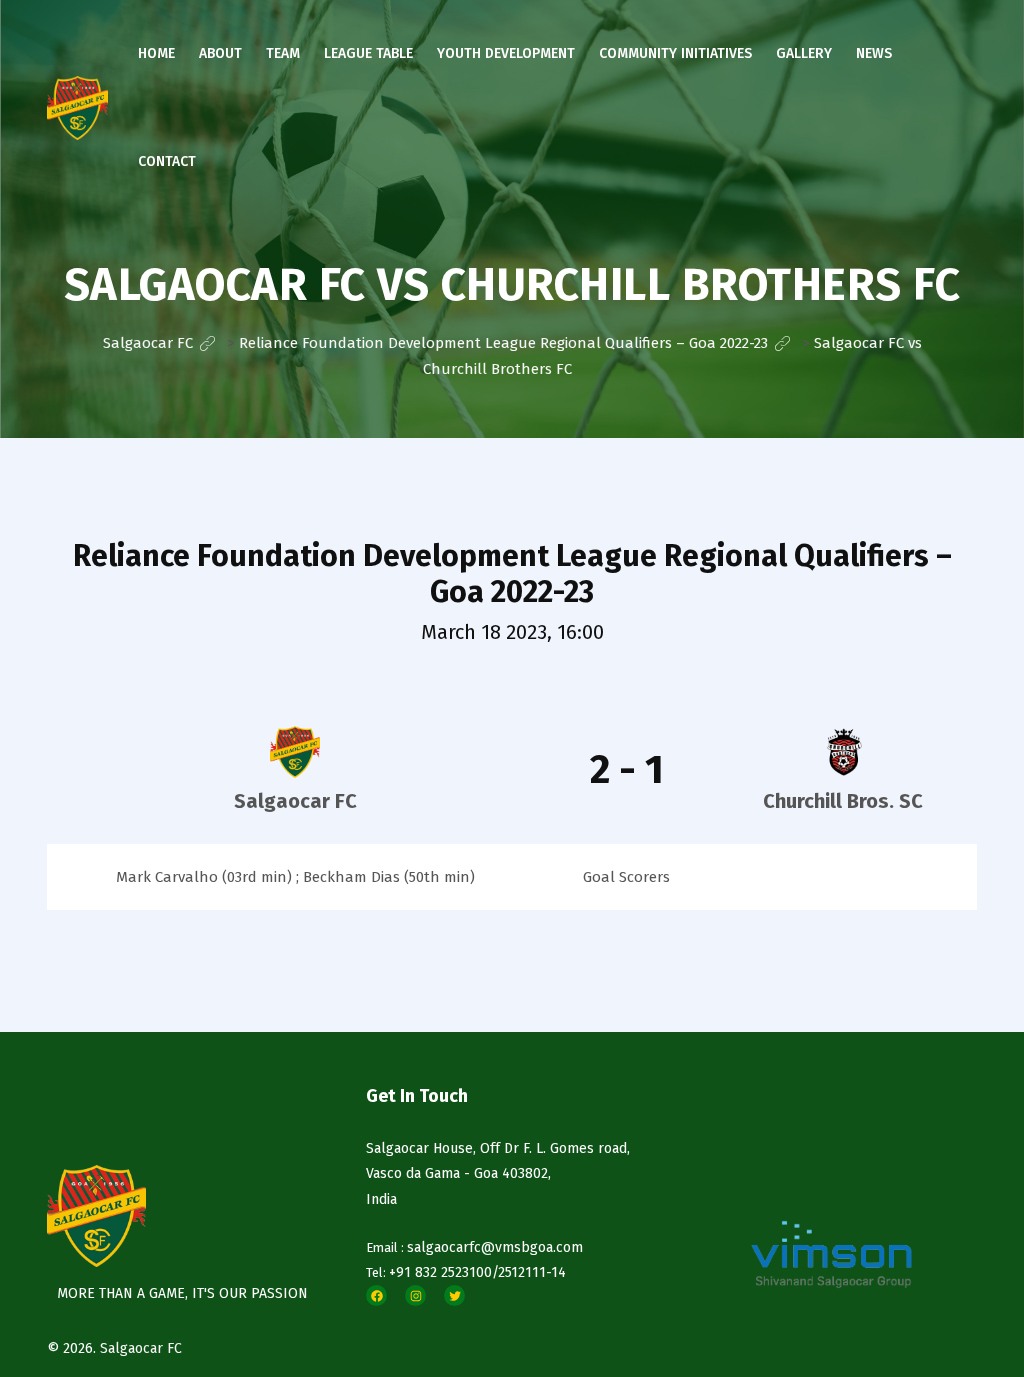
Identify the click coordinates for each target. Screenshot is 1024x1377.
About (220, 53)
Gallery (804, 53)
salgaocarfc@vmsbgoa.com (495, 1247)
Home (156, 53)
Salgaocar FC (141, 1348)
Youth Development (506, 53)
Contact (167, 161)
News (874, 53)
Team (283, 53)
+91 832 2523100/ (443, 1272)
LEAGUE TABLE (368, 53)
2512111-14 (532, 1272)
